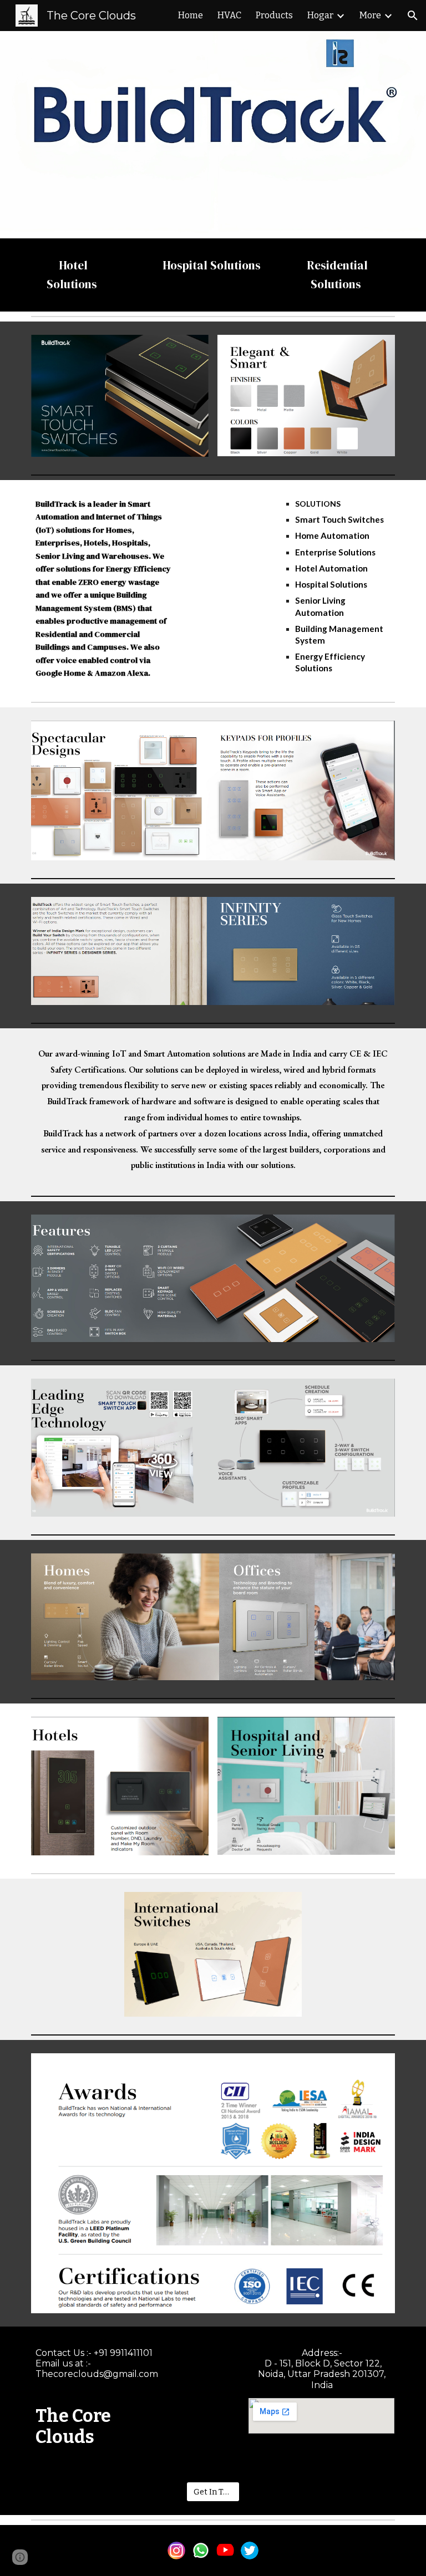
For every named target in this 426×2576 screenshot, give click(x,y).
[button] (413, 16)
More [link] (370, 15)
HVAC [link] (229, 15)
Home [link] (191, 15)
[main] (73, 275)
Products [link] (274, 15)
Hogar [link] (320, 15)
